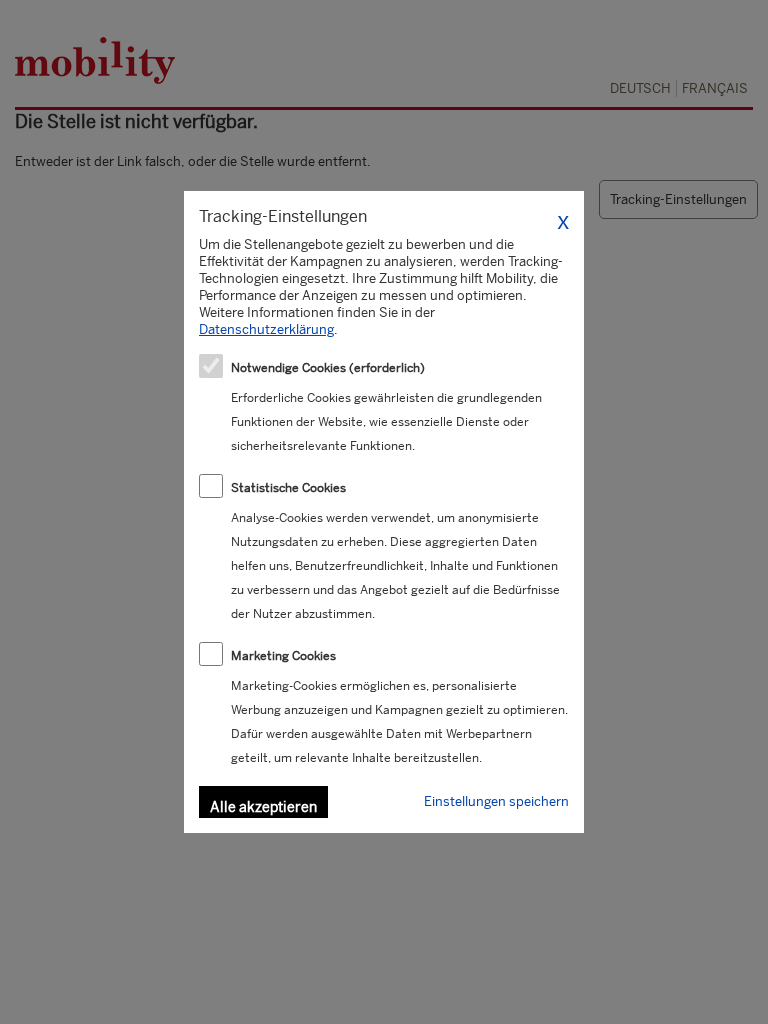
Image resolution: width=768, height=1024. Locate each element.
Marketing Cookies (283, 656)
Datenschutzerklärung (266, 329)
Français (715, 88)
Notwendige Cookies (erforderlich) (328, 368)
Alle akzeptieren (263, 807)
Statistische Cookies (288, 488)
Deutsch (640, 88)
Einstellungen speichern (496, 801)
